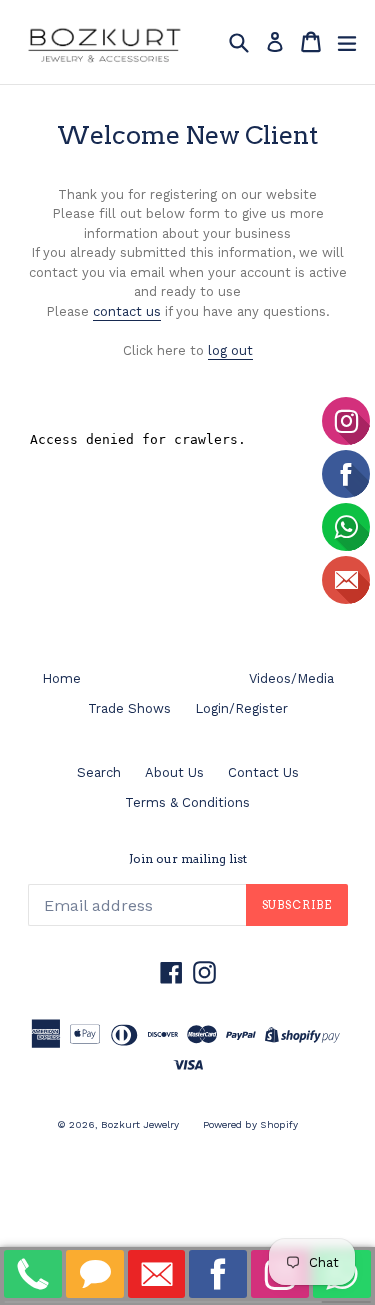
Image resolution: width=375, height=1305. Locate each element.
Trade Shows (129, 708)
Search (99, 772)
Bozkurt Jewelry (140, 1124)
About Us (174, 772)
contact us (127, 311)
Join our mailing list (188, 859)
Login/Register (241, 708)
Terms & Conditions (187, 802)
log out (230, 350)
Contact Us (263, 772)
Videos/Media (291, 678)
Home (61, 678)
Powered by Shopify (250, 1124)
